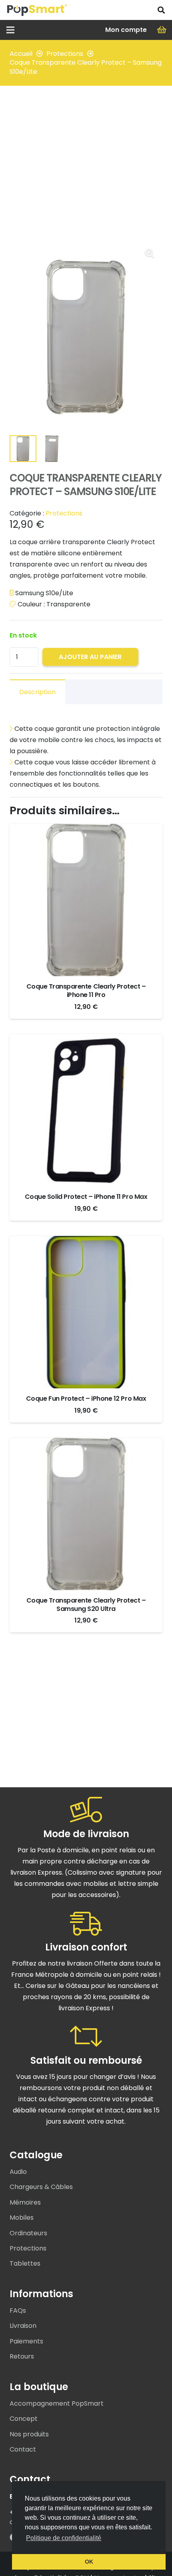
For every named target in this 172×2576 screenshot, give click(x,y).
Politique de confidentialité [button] (64, 2538)
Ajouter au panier (90, 657)
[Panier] (162, 30)
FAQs (18, 2311)
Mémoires (25, 2202)
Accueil (21, 54)
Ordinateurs (28, 2233)
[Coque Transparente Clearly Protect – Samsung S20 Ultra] (86, 1443)
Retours (22, 2356)
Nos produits (29, 2434)
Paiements (26, 2341)
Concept (24, 2419)
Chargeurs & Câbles (41, 2187)
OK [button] (89, 2562)
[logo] (37, 10)
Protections (65, 54)
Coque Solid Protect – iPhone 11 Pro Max (86, 1197)
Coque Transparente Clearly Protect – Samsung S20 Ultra (86, 1605)
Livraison (23, 2326)
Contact (23, 2449)
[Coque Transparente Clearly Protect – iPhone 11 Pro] (86, 829)
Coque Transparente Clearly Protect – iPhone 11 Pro (86, 991)
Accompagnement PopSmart (57, 2403)
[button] (161, 10)
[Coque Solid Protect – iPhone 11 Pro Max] (86, 1039)
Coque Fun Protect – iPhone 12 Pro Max (86, 1399)
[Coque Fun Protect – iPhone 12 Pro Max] (86, 1241)
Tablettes (25, 2263)
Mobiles (22, 2218)
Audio (18, 2172)
